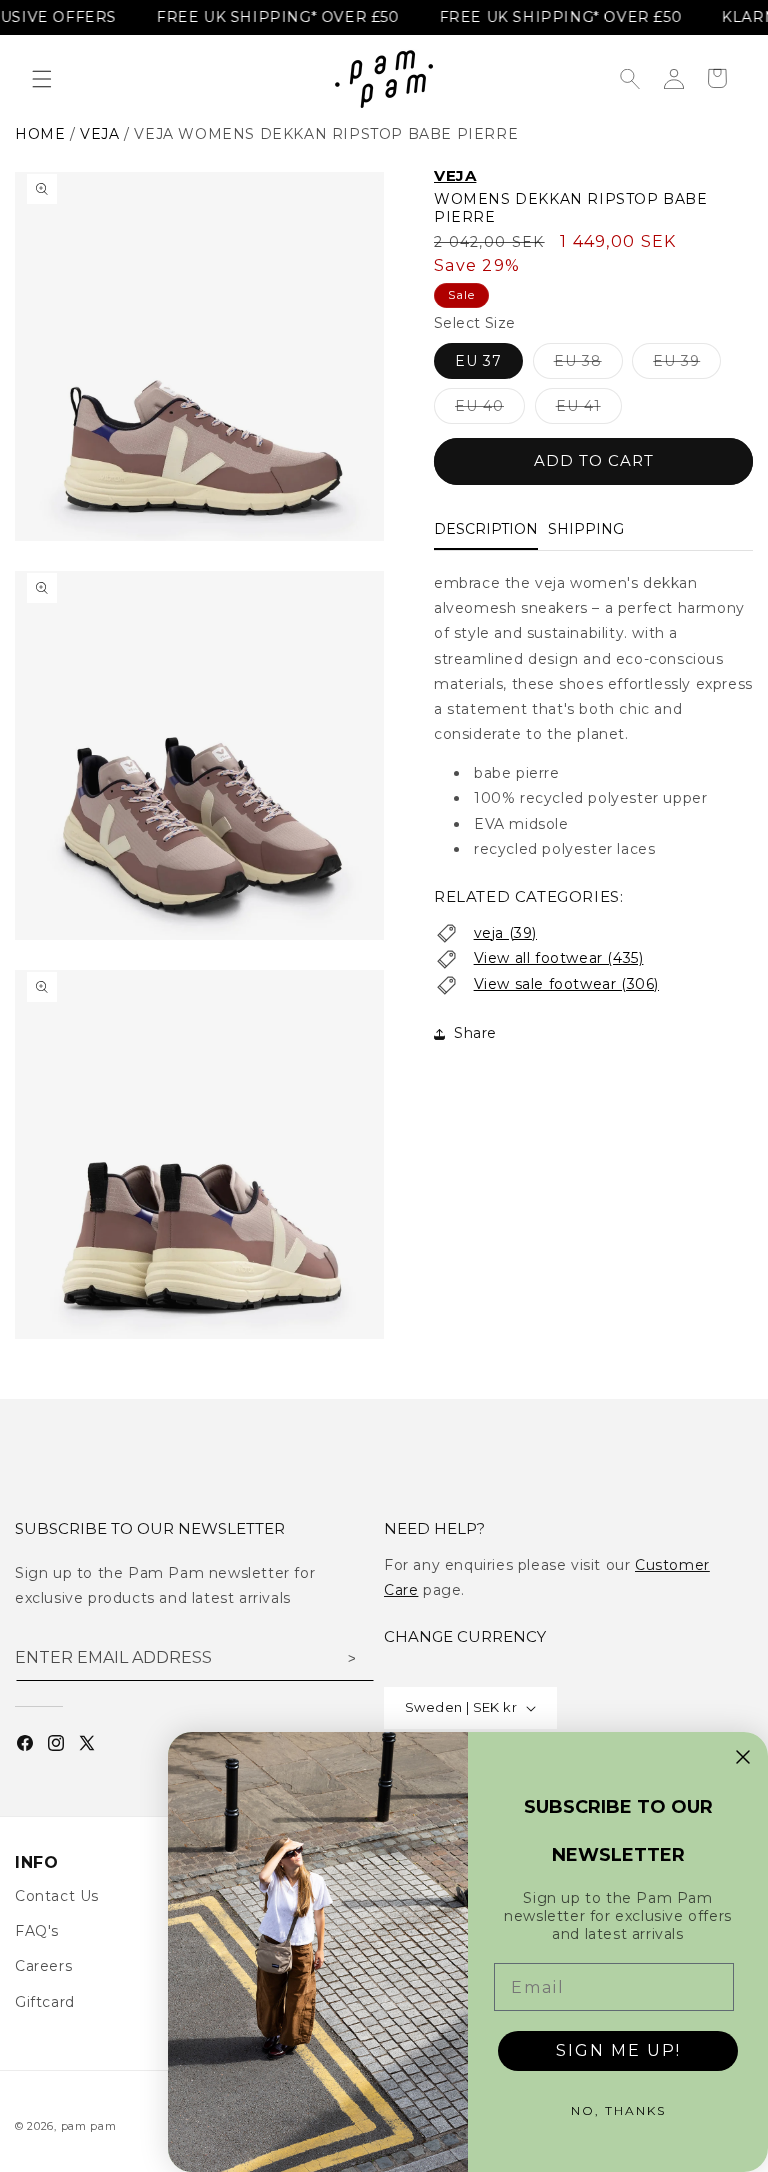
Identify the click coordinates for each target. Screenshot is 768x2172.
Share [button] (475, 1033)
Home (40, 134)
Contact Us (57, 1896)
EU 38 (588, 365)
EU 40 (490, 410)
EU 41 (589, 410)
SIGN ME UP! (618, 2050)
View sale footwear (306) (566, 984)
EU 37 (478, 361)
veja (99, 134)
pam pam (89, 2126)
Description (486, 529)
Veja (455, 175)
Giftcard (45, 2002)
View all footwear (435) (559, 958)
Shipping (586, 529)
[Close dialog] (743, 1757)
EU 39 (687, 365)
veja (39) (505, 933)
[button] (42, 79)
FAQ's (37, 1931)
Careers (43, 1966)
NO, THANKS (618, 2110)
